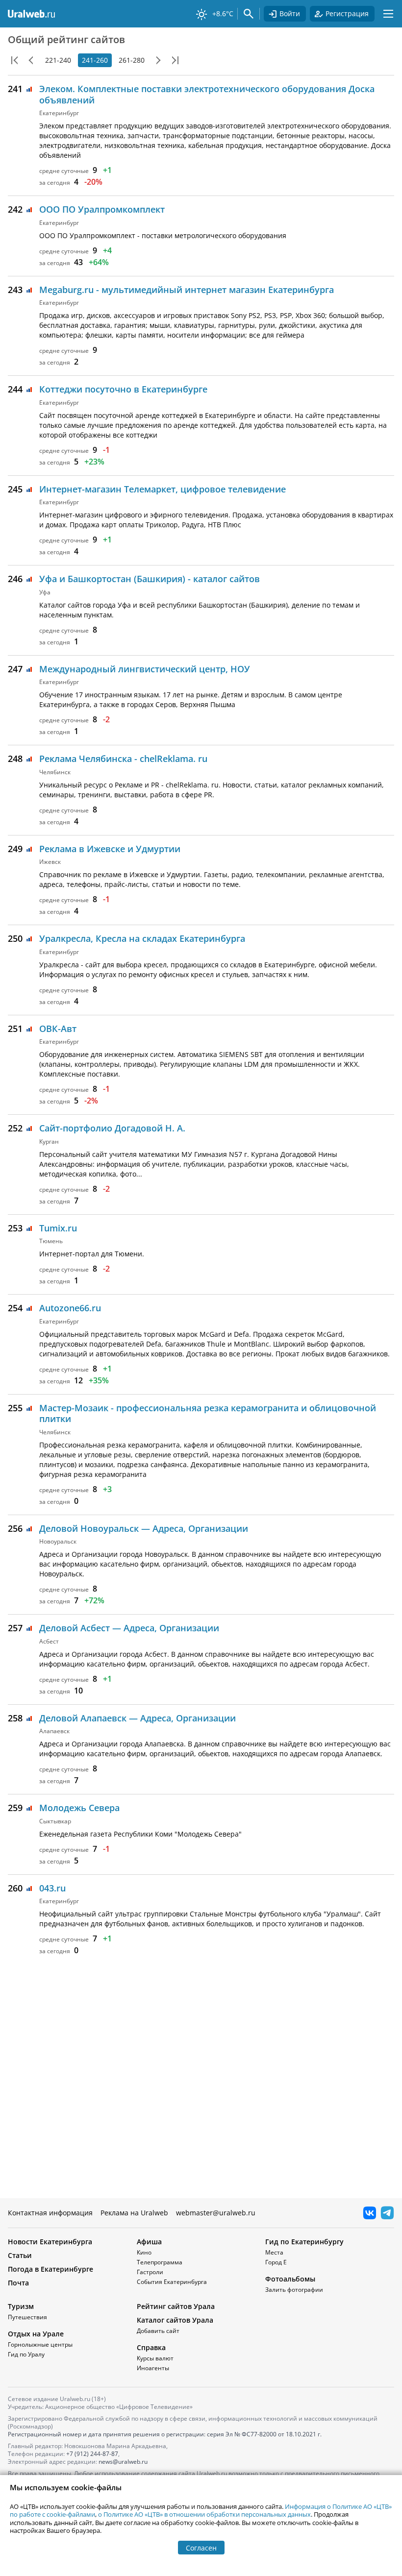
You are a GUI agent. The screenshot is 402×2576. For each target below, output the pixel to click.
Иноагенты (153, 2368)
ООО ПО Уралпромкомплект (102, 209)
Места (274, 2252)
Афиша (149, 2242)
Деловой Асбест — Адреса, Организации (129, 1628)
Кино (144, 2252)
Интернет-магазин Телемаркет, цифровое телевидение (163, 489)
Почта (18, 2283)
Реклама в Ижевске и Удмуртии (110, 849)
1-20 (15, 60)
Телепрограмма (160, 2262)
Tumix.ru (58, 1228)
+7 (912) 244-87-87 (92, 2454)
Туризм (21, 2306)
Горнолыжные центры (40, 2344)
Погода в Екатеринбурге (50, 2269)
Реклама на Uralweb (134, 2213)
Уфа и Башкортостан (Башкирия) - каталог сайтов (150, 579)
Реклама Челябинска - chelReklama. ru (123, 759)
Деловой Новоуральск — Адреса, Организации (144, 1528)
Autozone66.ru (70, 1308)
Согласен (201, 2548)
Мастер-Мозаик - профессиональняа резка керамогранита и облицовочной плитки (208, 1413)
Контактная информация (50, 2213)
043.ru (52, 1888)
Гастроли (150, 2272)
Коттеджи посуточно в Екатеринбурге (123, 389)
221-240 (58, 60)
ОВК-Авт (58, 1029)
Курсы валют (155, 2358)
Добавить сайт (158, 2331)
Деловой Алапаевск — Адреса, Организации (138, 1718)
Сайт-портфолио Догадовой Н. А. (112, 1128)
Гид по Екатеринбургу (304, 2242)
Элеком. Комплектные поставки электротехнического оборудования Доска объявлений (207, 94)
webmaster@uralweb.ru (216, 2213)
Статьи (20, 2255)
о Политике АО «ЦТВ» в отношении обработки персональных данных (204, 2514)
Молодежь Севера (79, 1808)
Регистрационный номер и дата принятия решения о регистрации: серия (165, 2434)
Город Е (276, 2262)
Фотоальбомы (290, 2279)
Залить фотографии (294, 2290)
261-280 (132, 60)
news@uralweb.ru (123, 2462)
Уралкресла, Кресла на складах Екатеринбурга (142, 938)
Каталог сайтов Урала (175, 2320)
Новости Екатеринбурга (50, 2242)
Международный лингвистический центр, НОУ (145, 669)
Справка (151, 2347)
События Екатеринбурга (172, 2282)
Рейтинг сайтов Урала (176, 2306)
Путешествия (27, 2317)
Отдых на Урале (36, 2334)
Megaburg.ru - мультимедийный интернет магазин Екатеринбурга (187, 290)
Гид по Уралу (26, 2354)
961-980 (175, 60)
